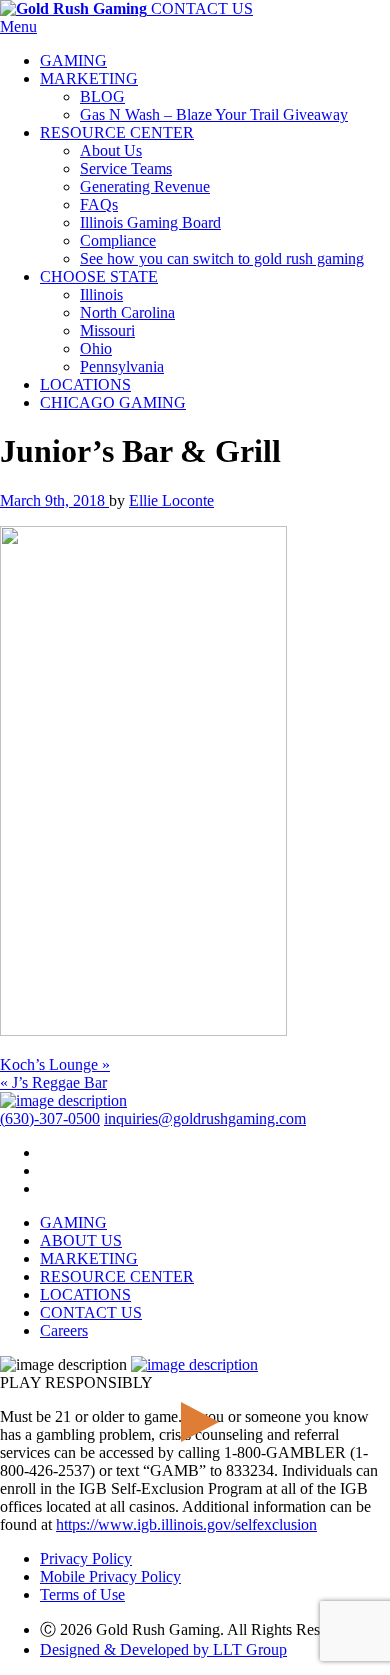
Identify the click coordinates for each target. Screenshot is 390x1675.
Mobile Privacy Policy (110, 1576)
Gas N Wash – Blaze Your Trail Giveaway (214, 114)
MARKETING (89, 78)
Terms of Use (82, 1594)
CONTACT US (202, 8)
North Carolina (127, 312)
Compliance (118, 240)
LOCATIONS (85, 384)
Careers (64, 1330)
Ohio (96, 348)
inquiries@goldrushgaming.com (205, 1118)
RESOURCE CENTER (117, 132)
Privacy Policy (86, 1558)
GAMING (73, 60)
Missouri (107, 330)
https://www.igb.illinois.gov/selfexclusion (186, 1524)
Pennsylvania (122, 366)
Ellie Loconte (171, 500)
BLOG (102, 96)
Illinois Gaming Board (150, 222)
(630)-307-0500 (50, 1118)
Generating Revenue (145, 186)
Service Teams (126, 168)
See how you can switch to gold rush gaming (222, 258)
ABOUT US (81, 1240)
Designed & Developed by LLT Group (163, 1649)
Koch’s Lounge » (55, 1064)
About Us (111, 150)
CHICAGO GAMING (113, 402)
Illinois (101, 294)
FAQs (99, 204)
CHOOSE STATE (99, 276)
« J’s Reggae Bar (53, 1082)
